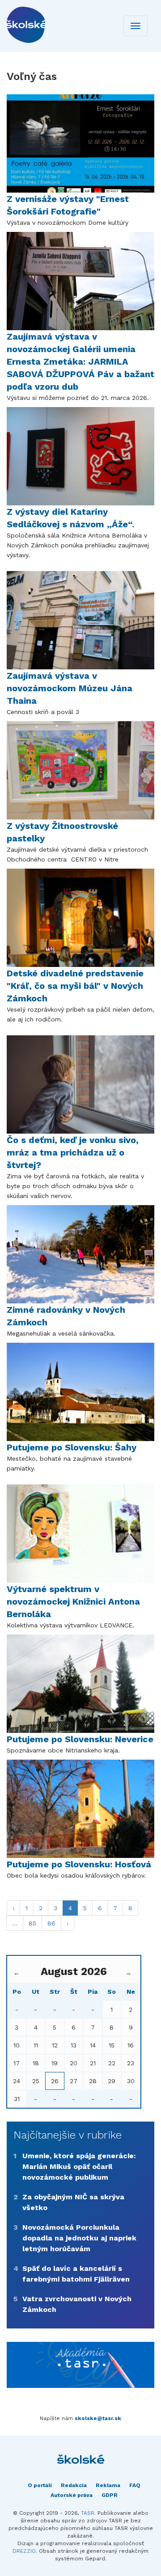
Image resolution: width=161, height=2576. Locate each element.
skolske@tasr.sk (98, 2418)
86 (51, 1923)
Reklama (108, 2485)
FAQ (135, 2485)
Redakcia (74, 2485)
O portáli (40, 2485)
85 (32, 1923)
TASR (88, 2513)
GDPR (110, 2495)
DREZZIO (24, 2551)
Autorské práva (72, 2495)
